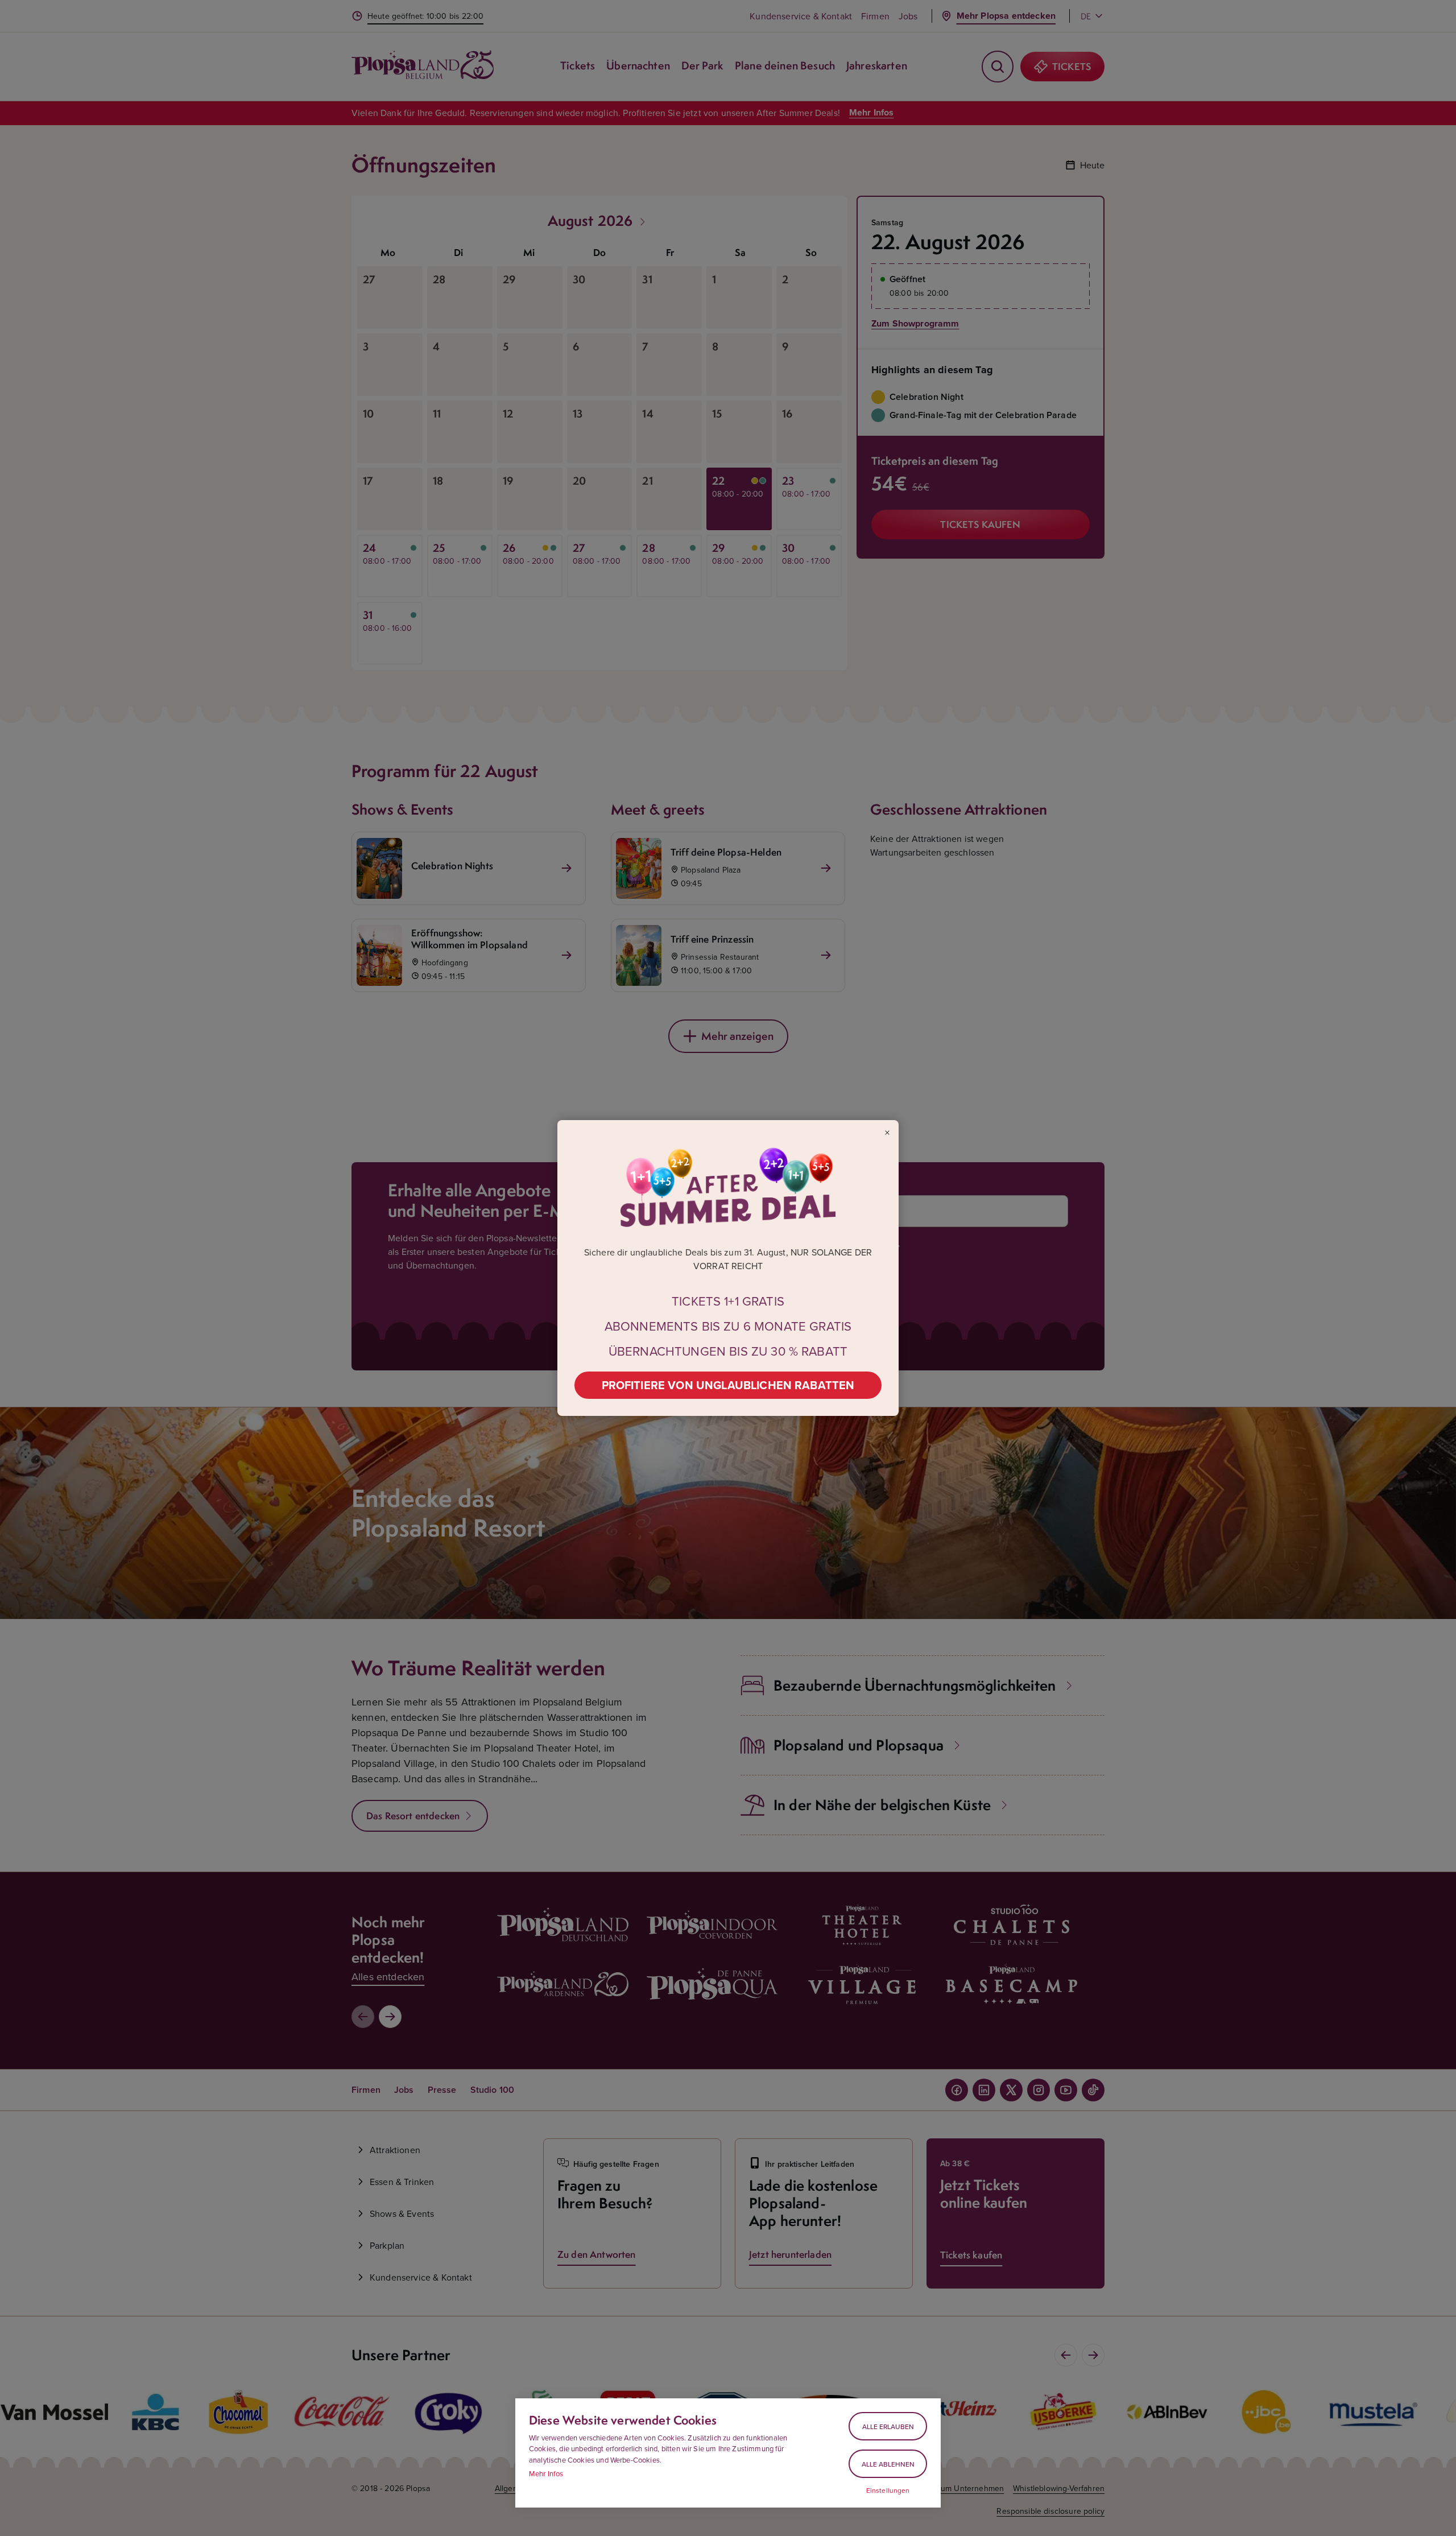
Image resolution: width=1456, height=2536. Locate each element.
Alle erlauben (888, 2426)
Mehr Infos (546, 2473)
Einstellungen (888, 2490)
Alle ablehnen (888, 2464)
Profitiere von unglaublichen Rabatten (728, 1385)
